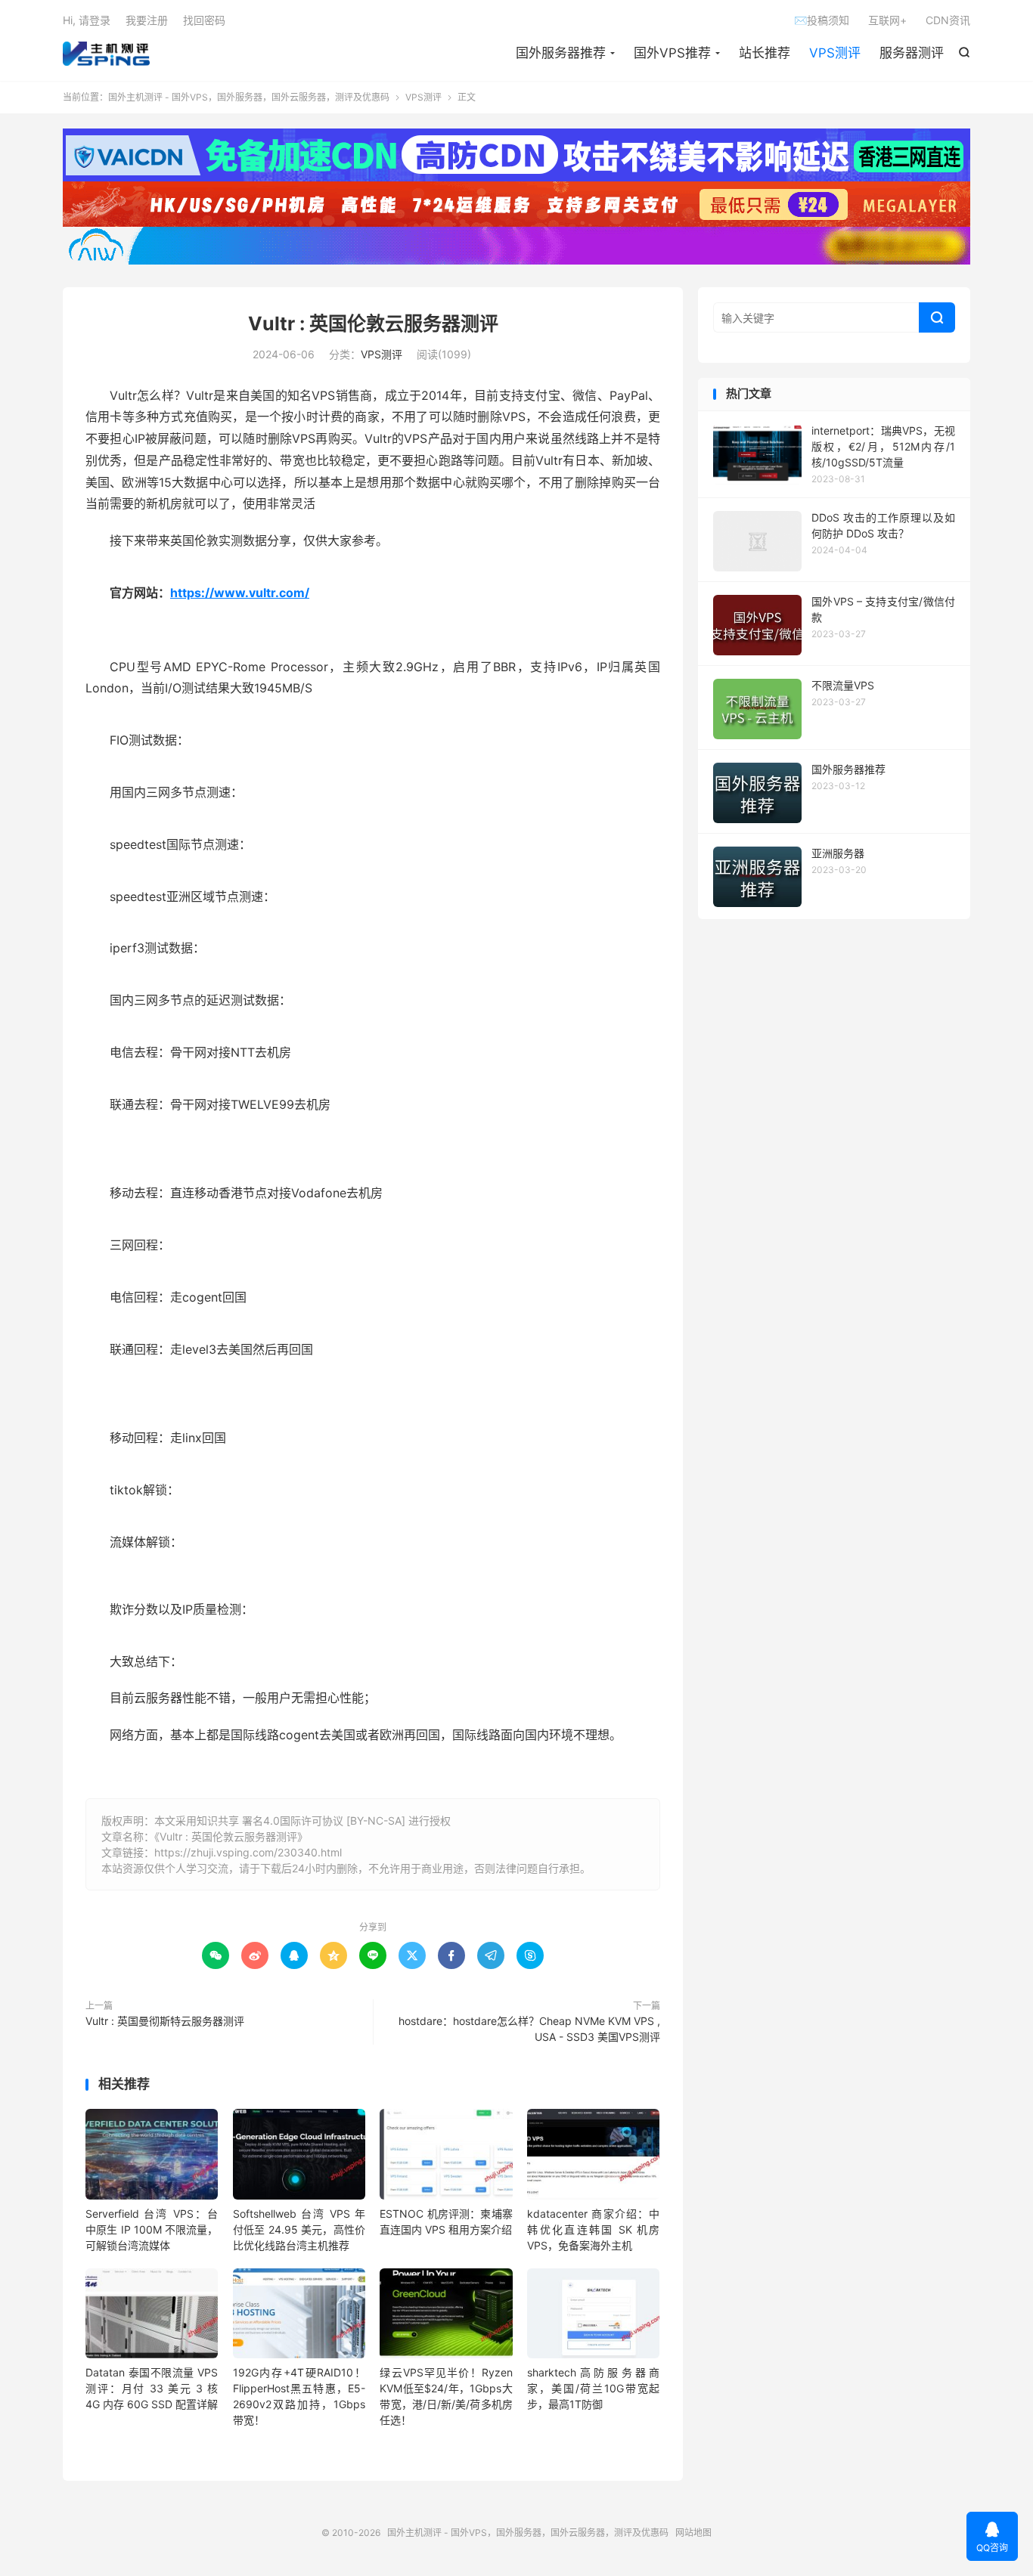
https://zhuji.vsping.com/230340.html (248, 1852)
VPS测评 (835, 53)
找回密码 (204, 20)
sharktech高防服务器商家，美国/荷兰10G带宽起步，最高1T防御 (593, 2388)
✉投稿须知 (822, 20)
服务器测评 (912, 53)
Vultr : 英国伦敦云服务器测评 (373, 324)
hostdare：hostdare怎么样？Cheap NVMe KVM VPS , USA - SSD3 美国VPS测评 (529, 2029)
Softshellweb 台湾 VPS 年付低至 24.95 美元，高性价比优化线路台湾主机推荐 (299, 2229)
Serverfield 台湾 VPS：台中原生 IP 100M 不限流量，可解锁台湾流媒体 (152, 2229)
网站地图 (693, 2533)
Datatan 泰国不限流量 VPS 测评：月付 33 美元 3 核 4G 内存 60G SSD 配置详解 (152, 2388)
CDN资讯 (948, 20)
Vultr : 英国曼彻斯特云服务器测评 (165, 2021)
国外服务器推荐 (561, 53)
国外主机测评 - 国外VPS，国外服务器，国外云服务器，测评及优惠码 (106, 54)
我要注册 (147, 20)
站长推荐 (765, 53)
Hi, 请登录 (87, 20)
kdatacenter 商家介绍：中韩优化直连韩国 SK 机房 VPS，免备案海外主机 (593, 2229)
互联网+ (887, 20)
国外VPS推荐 (672, 53)
